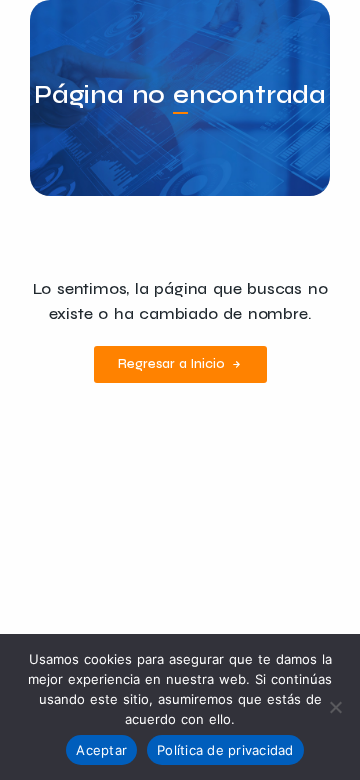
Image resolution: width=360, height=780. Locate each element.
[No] (335, 707)
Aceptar (101, 750)
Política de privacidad (225, 750)
